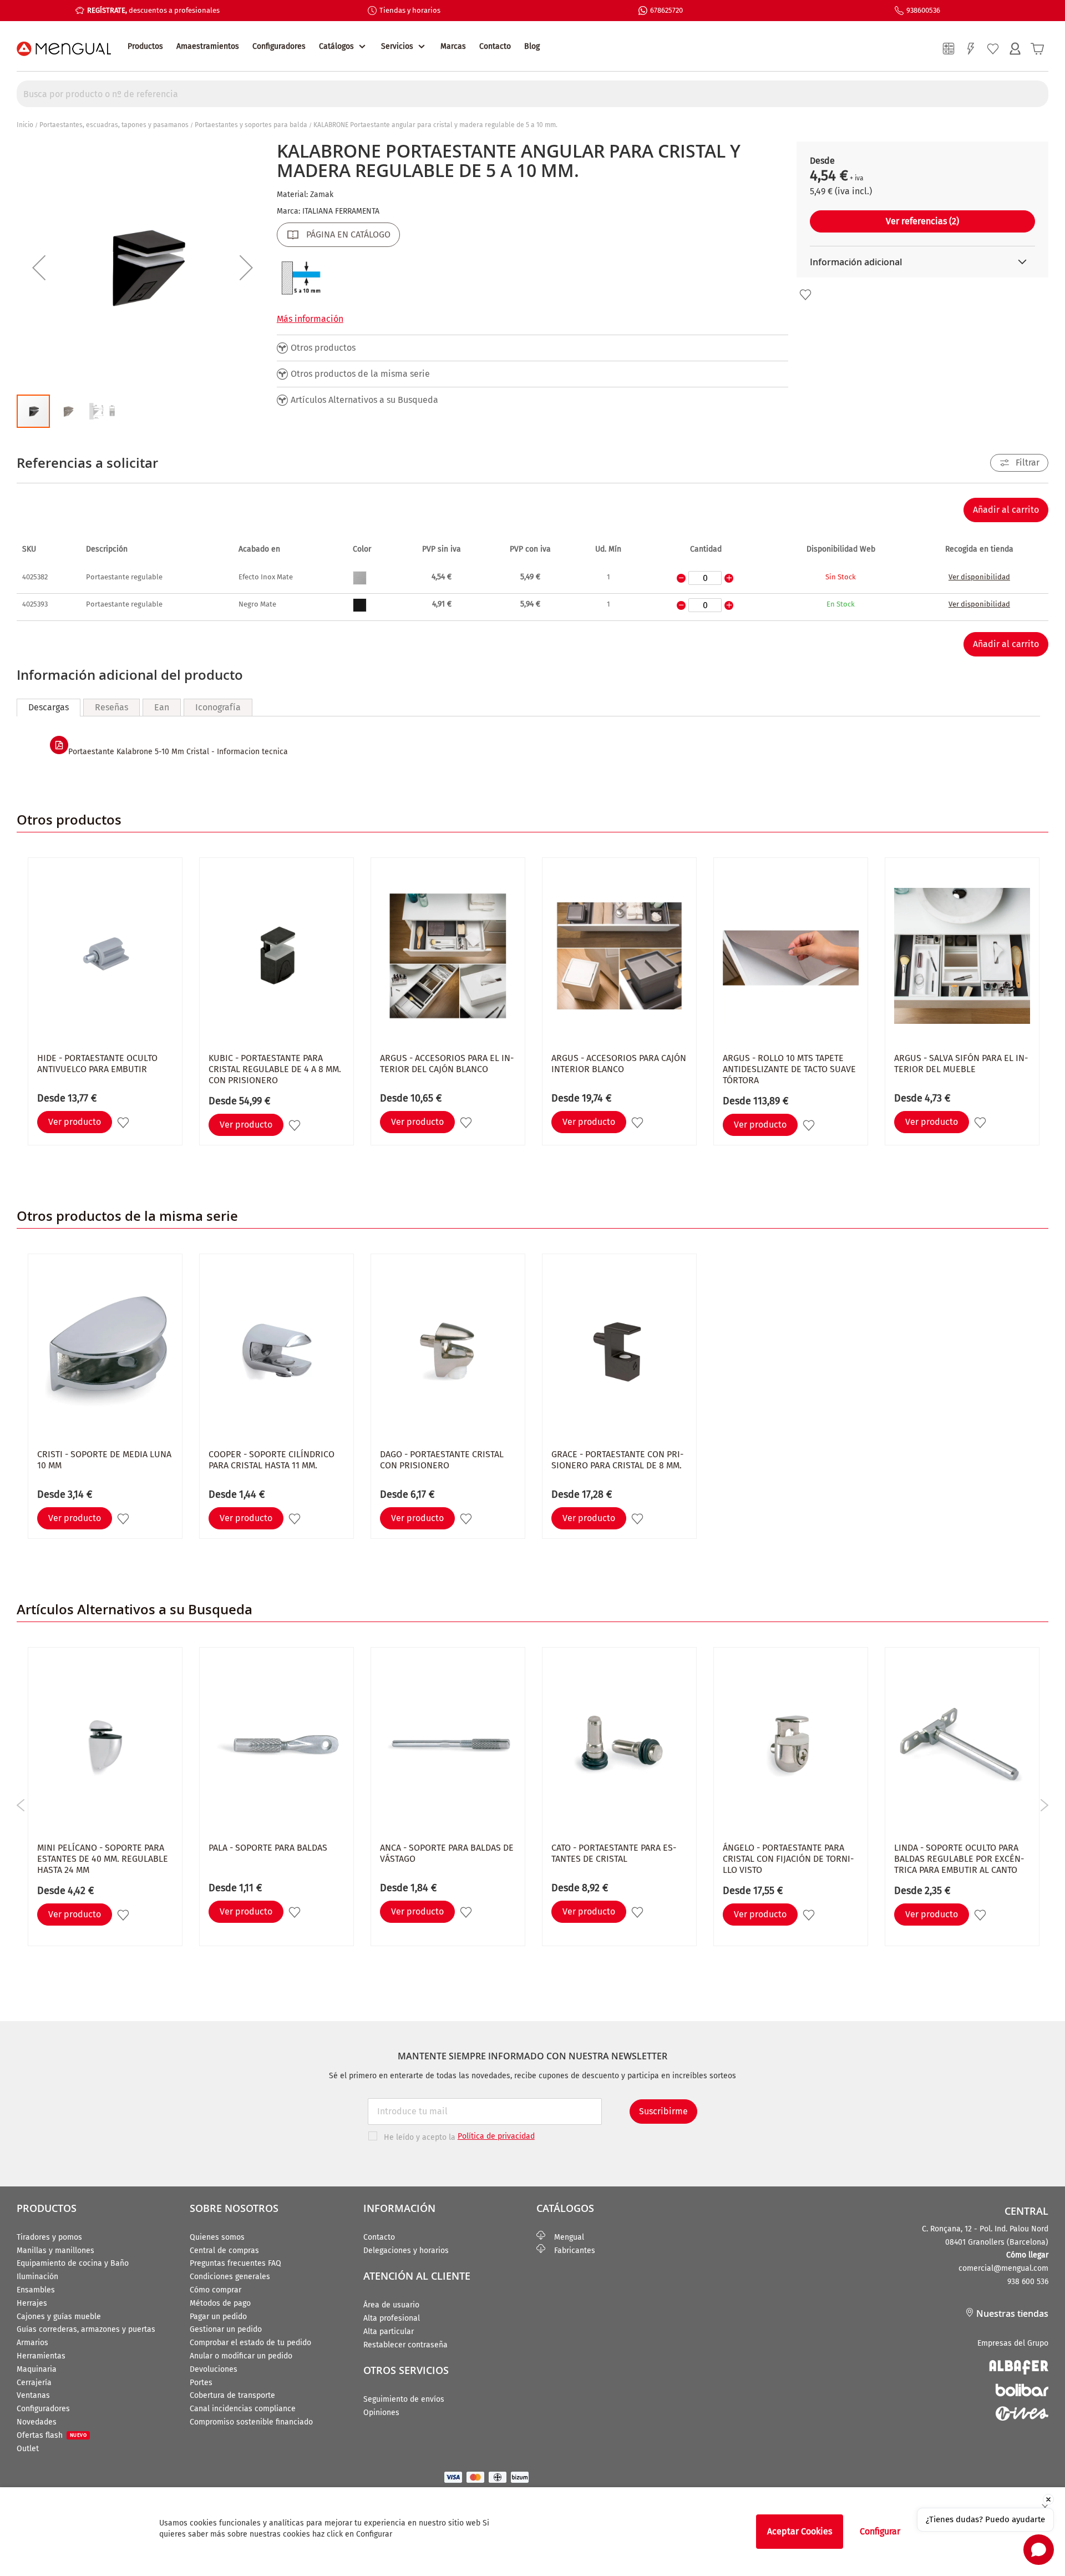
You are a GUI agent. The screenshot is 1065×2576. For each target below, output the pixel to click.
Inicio (25, 125)
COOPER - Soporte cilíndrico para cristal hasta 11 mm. (272, 1460)
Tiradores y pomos (49, 2237)
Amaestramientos (208, 46)
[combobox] (532, 94)
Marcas (453, 46)
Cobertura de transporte (232, 2395)
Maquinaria (37, 2369)
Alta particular (389, 2332)
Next (1044, 1805)
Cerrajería (34, 2383)
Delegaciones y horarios (406, 2251)
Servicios (397, 46)
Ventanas (33, 2395)
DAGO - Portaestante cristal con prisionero (442, 1460)
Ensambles (36, 2290)
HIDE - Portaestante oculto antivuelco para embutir (97, 1064)
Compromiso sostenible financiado (251, 2422)
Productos (145, 46)
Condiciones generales (230, 2277)
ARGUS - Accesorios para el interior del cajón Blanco (447, 1064)
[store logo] (64, 49)
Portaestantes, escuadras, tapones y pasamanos (114, 125)
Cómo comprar (215, 2290)
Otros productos (323, 348)
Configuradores (279, 46)
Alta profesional (392, 2318)
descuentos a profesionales (153, 10)
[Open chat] (1039, 2550)
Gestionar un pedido (226, 2329)
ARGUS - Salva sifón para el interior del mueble (961, 1064)
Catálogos (336, 46)
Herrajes (32, 2303)
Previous (21, 1805)
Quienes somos (217, 2237)
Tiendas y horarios (410, 10)
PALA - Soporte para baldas (268, 1848)
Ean (162, 707)
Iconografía (218, 707)
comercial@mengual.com (1003, 2268)
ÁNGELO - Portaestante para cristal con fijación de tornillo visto (788, 1859)
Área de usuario (391, 2305)
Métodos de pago (220, 2303)
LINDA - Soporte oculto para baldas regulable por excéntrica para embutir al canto (959, 1859)
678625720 (666, 10)
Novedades (37, 2422)
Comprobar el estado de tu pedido (250, 2343)
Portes (201, 2383)
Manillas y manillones (55, 2251)
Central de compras (224, 2251)
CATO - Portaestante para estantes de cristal (614, 1853)
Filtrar (1028, 463)
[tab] (49, 708)
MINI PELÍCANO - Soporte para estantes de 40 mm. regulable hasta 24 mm (103, 1859)
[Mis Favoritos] (993, 49)
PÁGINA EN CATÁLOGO (348, 234)
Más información (310, 319)
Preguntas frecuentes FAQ (235, 2263)
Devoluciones (214, 2369)
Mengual (565, 2237)
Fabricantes (570, 2251)
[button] (39, 267)
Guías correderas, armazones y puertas (86, 2329)
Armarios (32, 2343)
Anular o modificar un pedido (241, 2356)
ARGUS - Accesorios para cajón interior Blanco (619, 1064)
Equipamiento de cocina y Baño (73, 2263)
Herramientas (41, 2356)
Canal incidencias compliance (243, 2409)
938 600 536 (1028, 2282)
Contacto (495, 46)
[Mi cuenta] (1015, 49)
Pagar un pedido (218, 2317)
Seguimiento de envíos (404, 2399)
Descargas (49, 707)
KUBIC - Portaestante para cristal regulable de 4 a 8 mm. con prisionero (275, 1069)
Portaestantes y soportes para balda (251, 125)
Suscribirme (663, 2111)
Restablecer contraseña (405, 2345)
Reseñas (111, 707)
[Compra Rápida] (971, 49)
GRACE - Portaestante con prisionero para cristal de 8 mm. (617, 1460)
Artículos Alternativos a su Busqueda (364, 400)
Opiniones (381, 2413)
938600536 (923, 10)
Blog (532, 46)
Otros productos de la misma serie (360, 374)
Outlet (28, 2449)
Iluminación (37, 2277)
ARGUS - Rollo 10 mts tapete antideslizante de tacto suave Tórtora (789, 1069)
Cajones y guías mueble (59, 2317)
